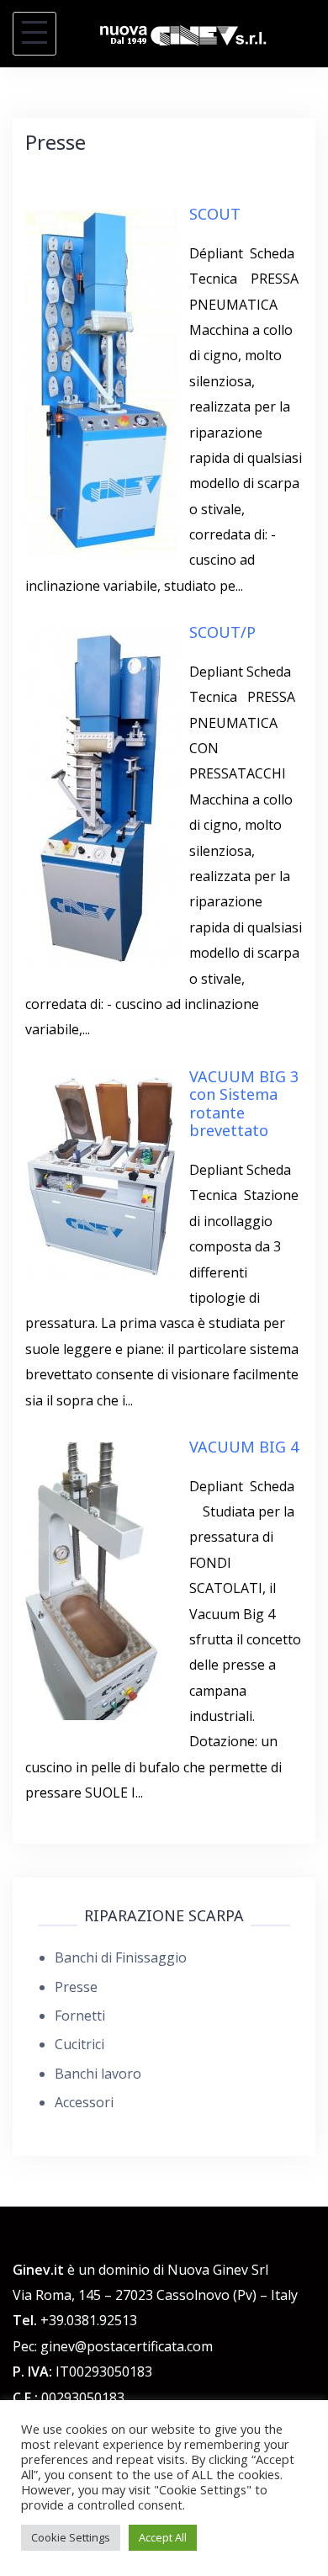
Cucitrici (79, 2044)
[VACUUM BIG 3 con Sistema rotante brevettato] (101, 1172)
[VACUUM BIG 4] (101, 1580)
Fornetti (80, 2016)
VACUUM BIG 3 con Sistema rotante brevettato (244, 1104)
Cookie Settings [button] (71, 2537)
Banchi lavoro (98, 2074)
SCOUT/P (222, 632)
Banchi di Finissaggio (121, 1957)
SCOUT (215, 214)
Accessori (84, 2102)
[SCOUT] (101, 380)
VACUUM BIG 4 (244, 1447)
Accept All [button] (163, 2537)
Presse (76, 1987)
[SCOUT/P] (101, 798)
